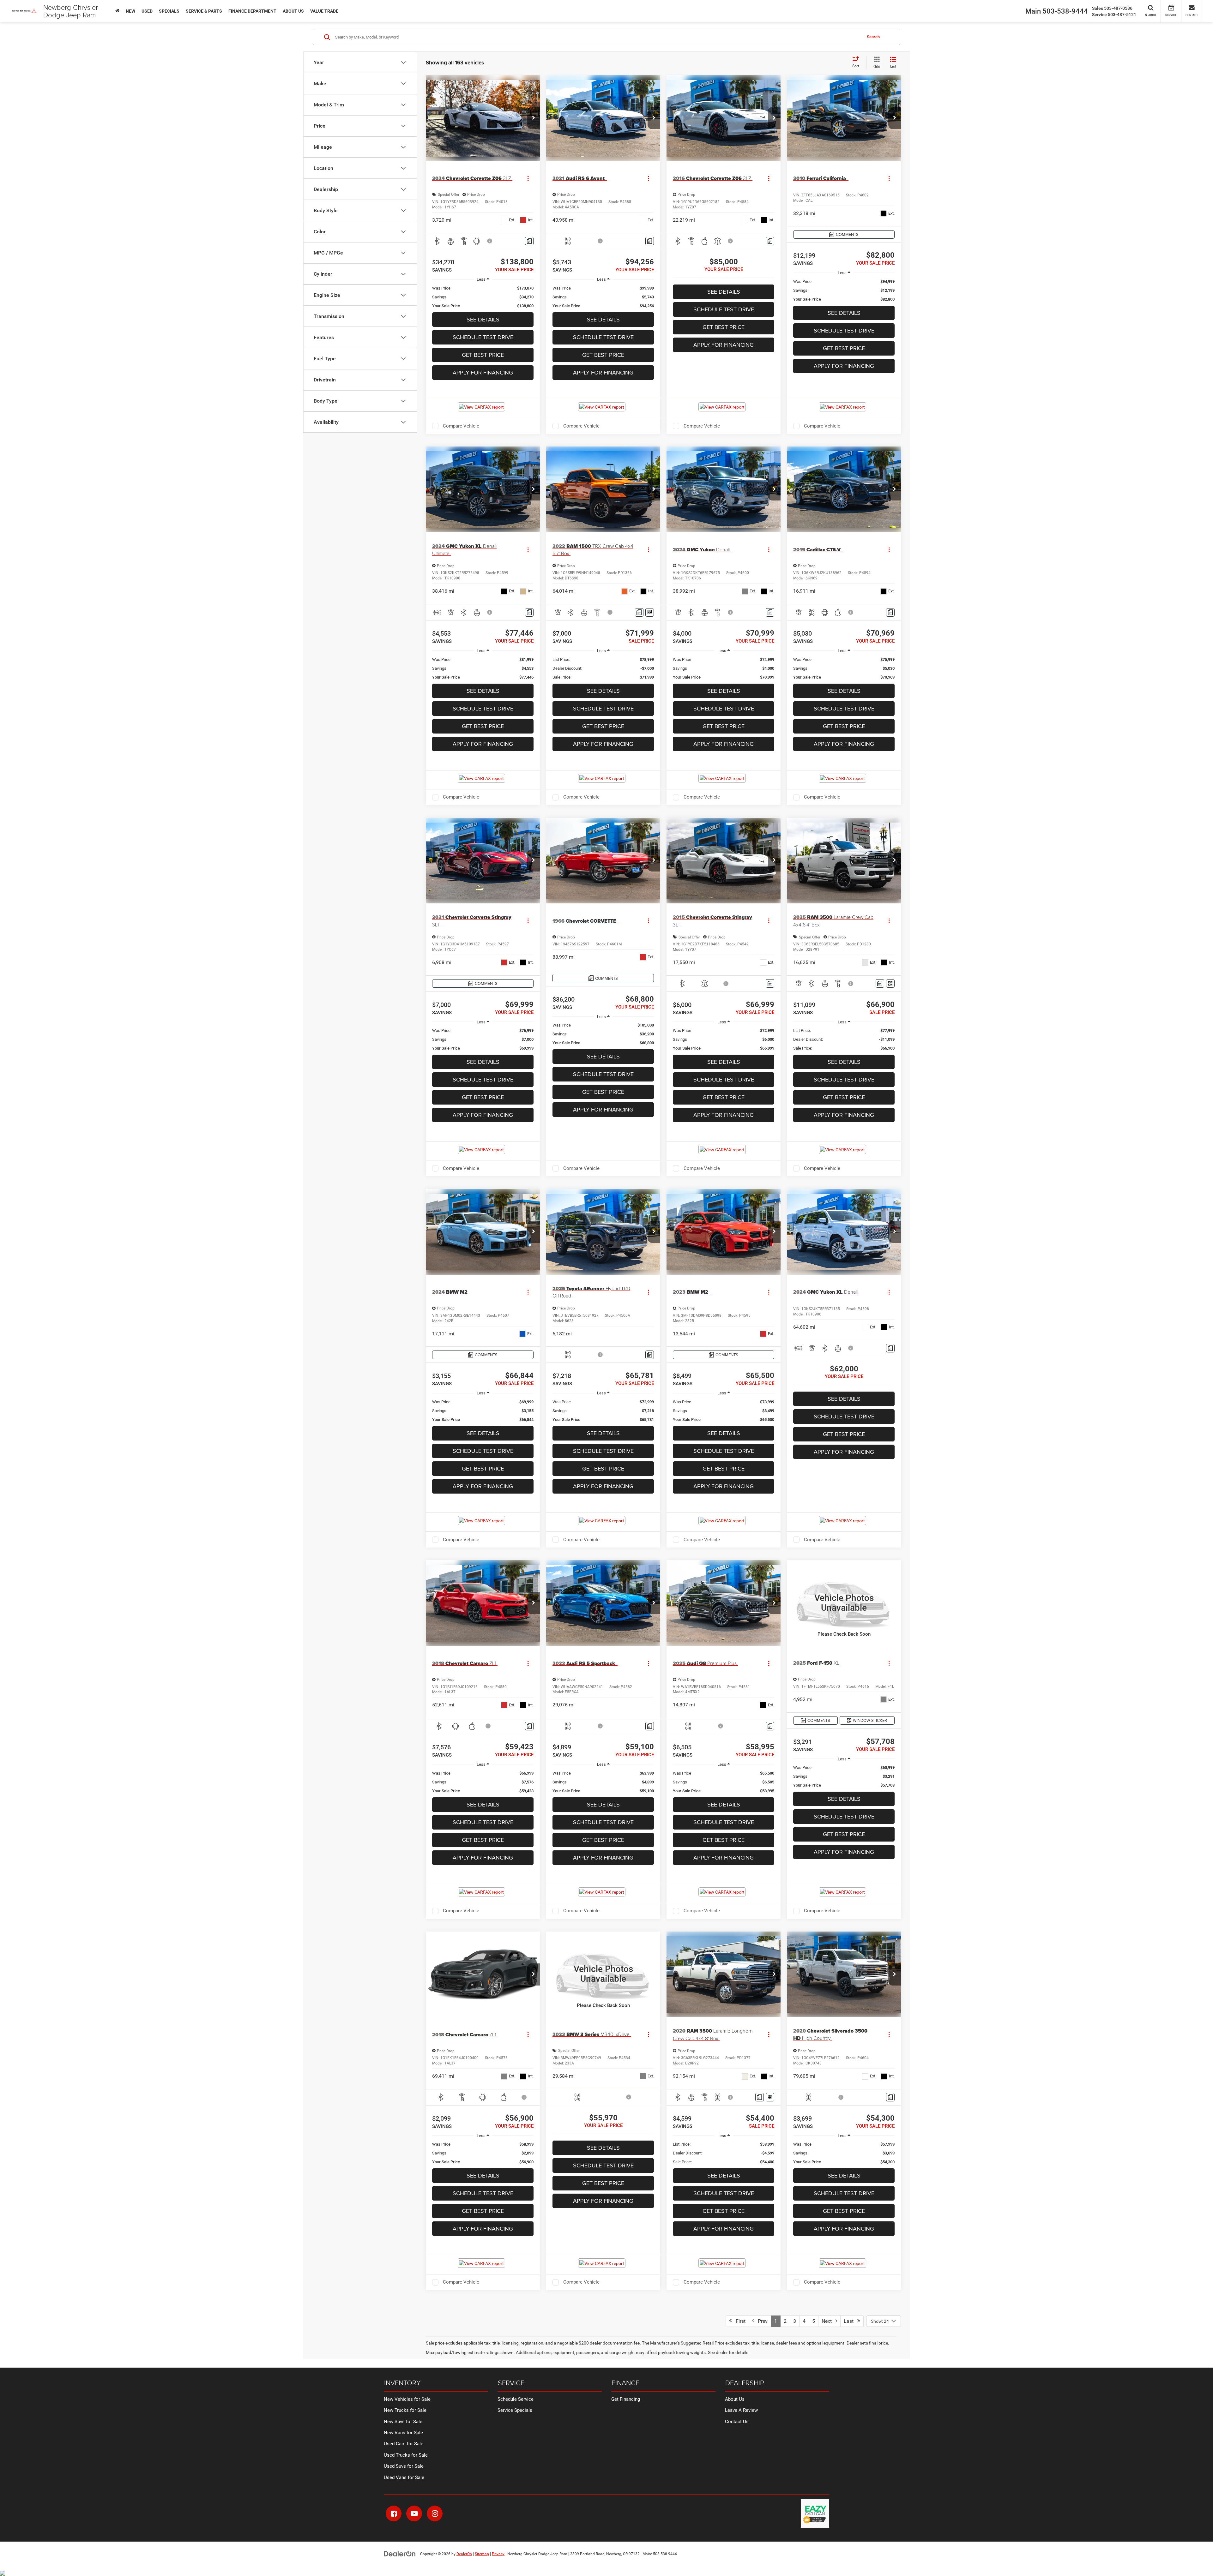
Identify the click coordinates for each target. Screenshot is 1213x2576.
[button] (534, 118)
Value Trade (324, 11)
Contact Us (737, 2422)
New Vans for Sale (403, 2433)
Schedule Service (516, 2399)
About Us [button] (293, 11)
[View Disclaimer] (490, 241)
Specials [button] (169, 11)
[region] (483, 297)
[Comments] (529, 241)
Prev (761, 2321)
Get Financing (626, 2399)
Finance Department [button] (252, 11)
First (739, 2321)
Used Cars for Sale (404, 2444)
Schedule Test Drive (483, 337)
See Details (483, 319)
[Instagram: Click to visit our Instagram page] (435, 2513)
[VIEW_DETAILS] (844, 1603)
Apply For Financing (483, 372)
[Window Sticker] (650, 612)
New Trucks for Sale (405, 2410)
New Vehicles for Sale (407, 2399)
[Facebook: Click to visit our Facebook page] (394, 2513)
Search (873, 37)
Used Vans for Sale (404, 2477)
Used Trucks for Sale (406, 2455)
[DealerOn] (400, 2554)
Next (829, 2321)
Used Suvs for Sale (404, 2466)
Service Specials (515, 2410)
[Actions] (528, 178)
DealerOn (464, 2554)
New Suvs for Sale (403, 2422)
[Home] (117, 11)
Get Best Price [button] (483, 355)
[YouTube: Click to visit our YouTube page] (414, 2513)
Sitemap (482, 2554)
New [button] (130, 11)
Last (851, 2321)
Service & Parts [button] (204, 11)
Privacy (498, 2554)
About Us (735, 2399)
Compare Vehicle (461, 426)
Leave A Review (741, 2410)
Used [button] (147, 11)
